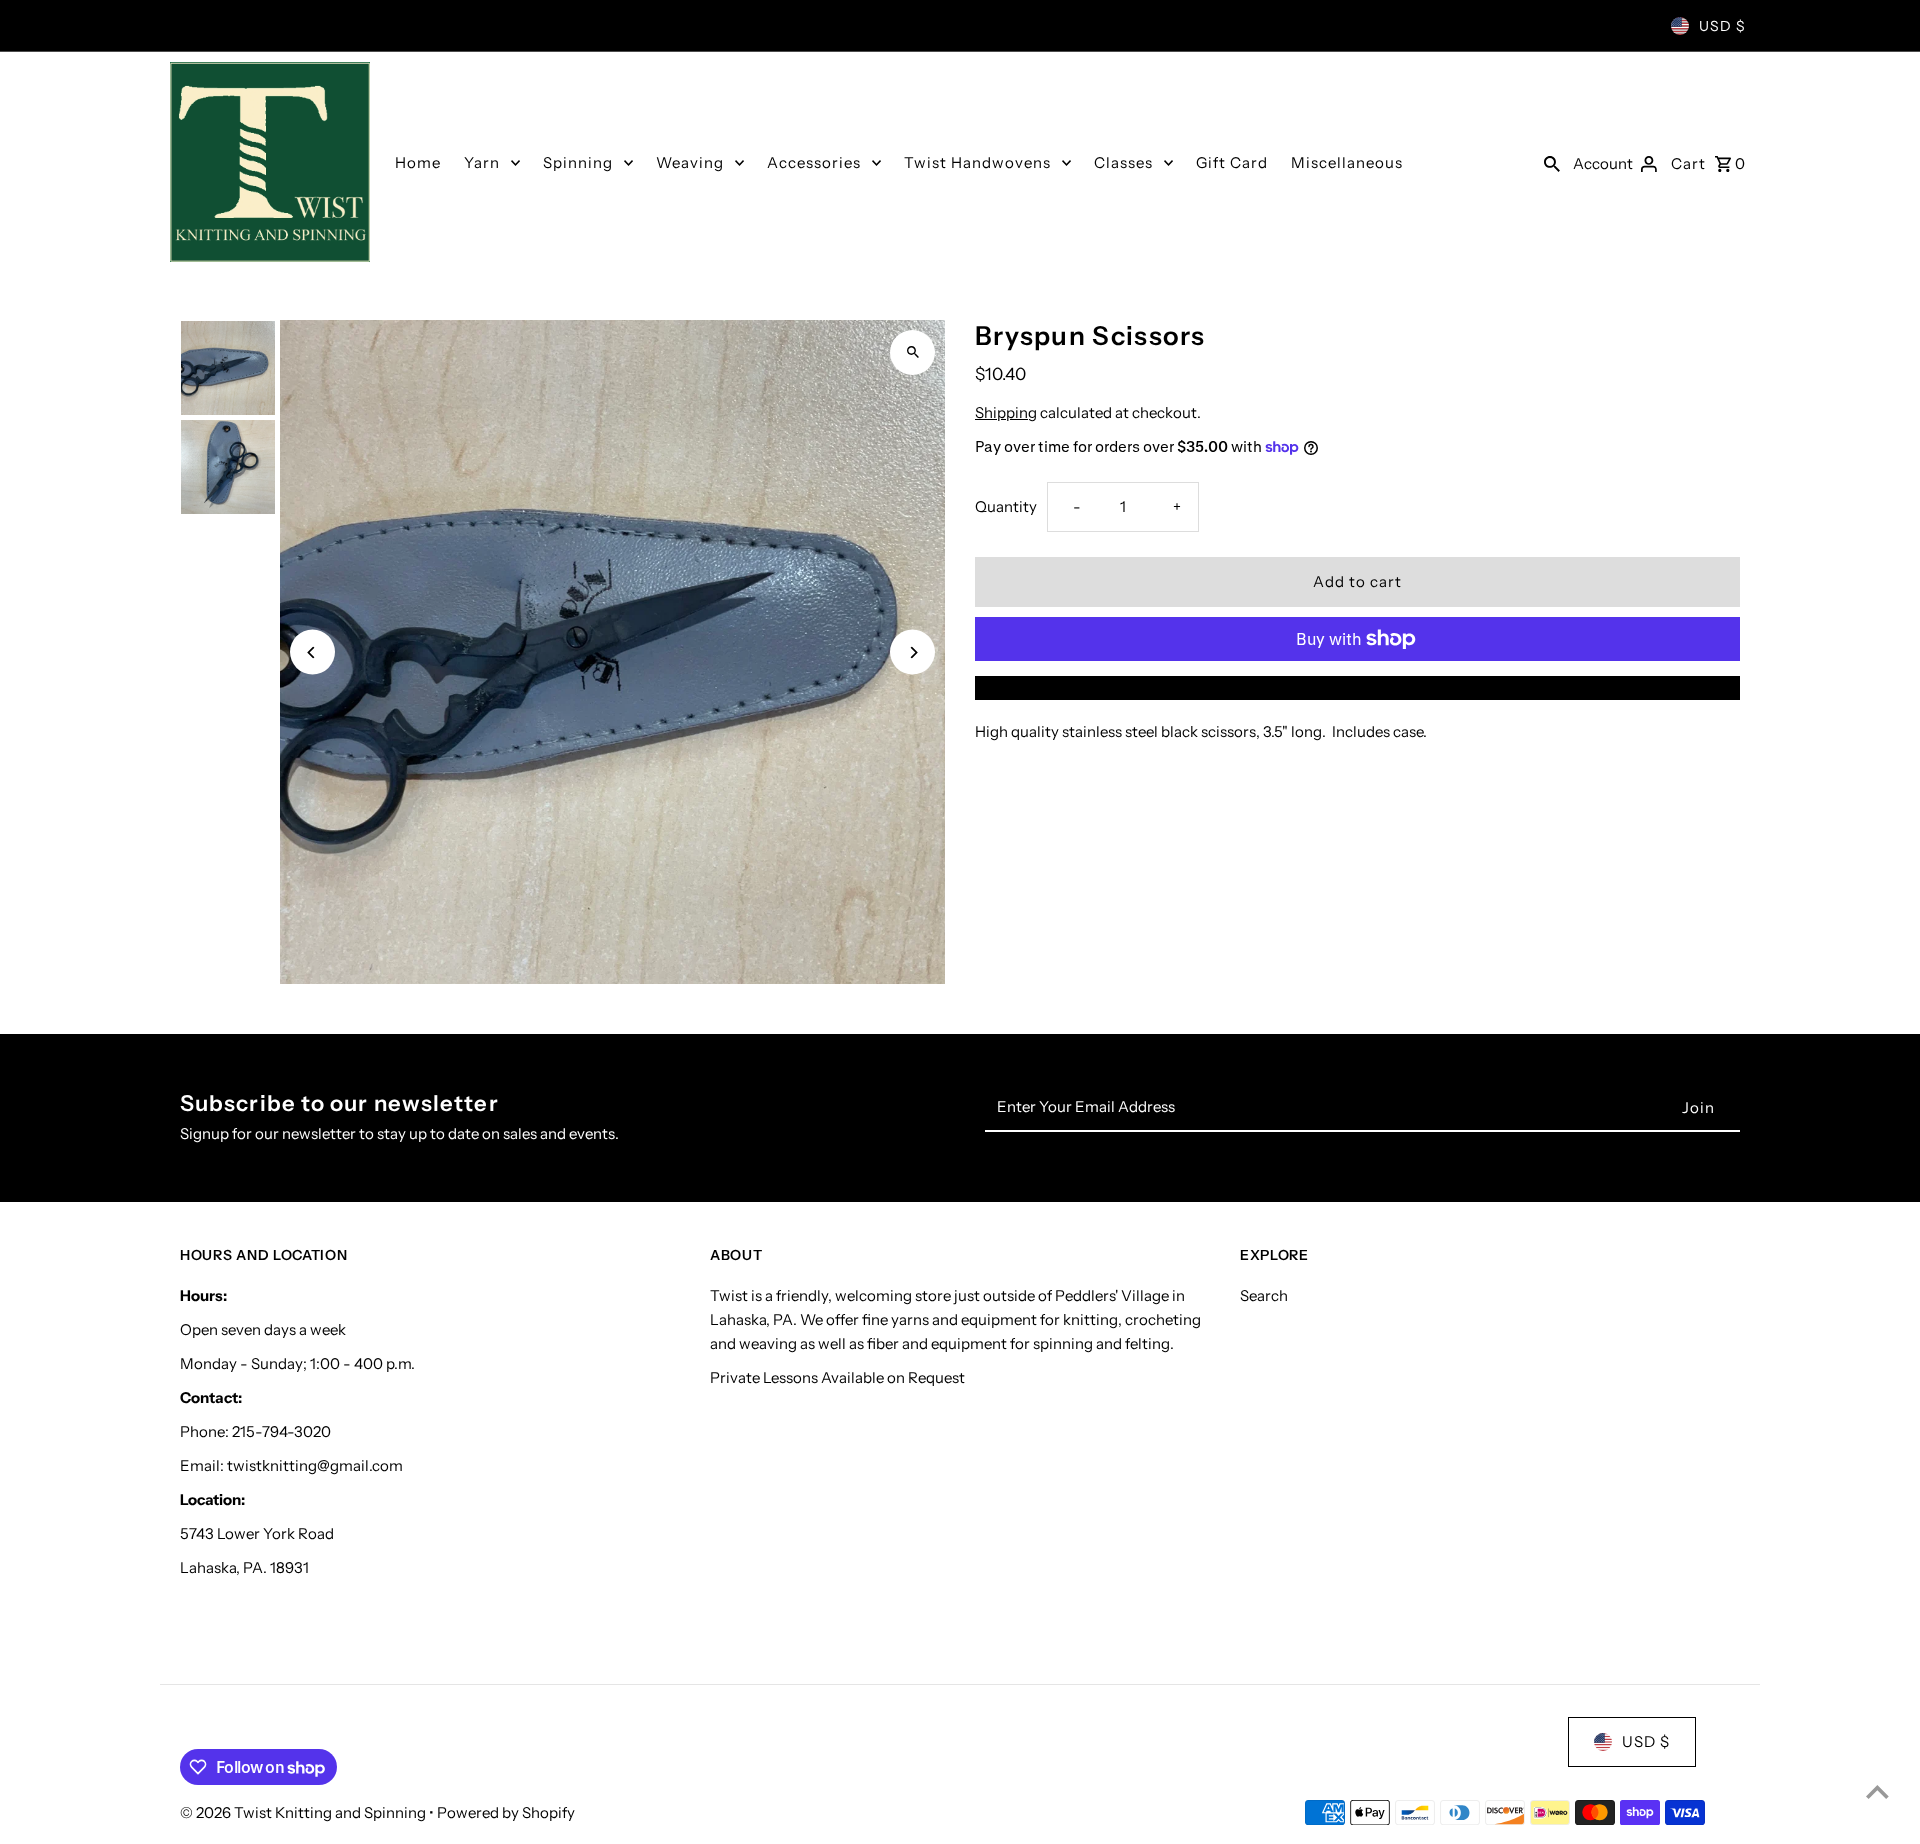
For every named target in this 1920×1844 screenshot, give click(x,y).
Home (418, 162)
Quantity (1006, 506)
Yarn (482, 162)
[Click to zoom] (912, 352)
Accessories (814, 162)
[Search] (1552, 162)
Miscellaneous (1347, 162)
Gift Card (1232, 162)
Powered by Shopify (506, 1812)
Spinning (578, 162)
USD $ (1722, 26)
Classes (1123, 162)
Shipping (1006, 412)
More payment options (1358, 687)
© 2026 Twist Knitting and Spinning (304, 1812)
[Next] (912, 652)
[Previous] (312, 652)
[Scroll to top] (1877, 1791)
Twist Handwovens (977, 162)
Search (1264, 1295)
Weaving (690, 162)
